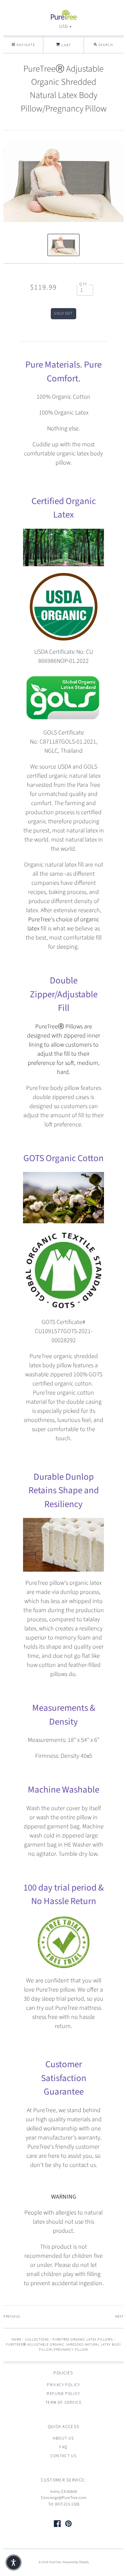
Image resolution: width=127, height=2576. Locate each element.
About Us (63, 2438)
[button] (14, 2562)
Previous (12, 2317)
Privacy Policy (63, 2385)
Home (16, 2340)
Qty (83, 284)
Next (119, 2317)
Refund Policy (63, 2394)
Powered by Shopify (76, 2562)
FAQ (63, 2447)
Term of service (63, 2403)
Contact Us (64, 2456)
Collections (37, 2340)
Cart (66, 45)
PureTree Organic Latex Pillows (83, 2340)
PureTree (55, 2562)
